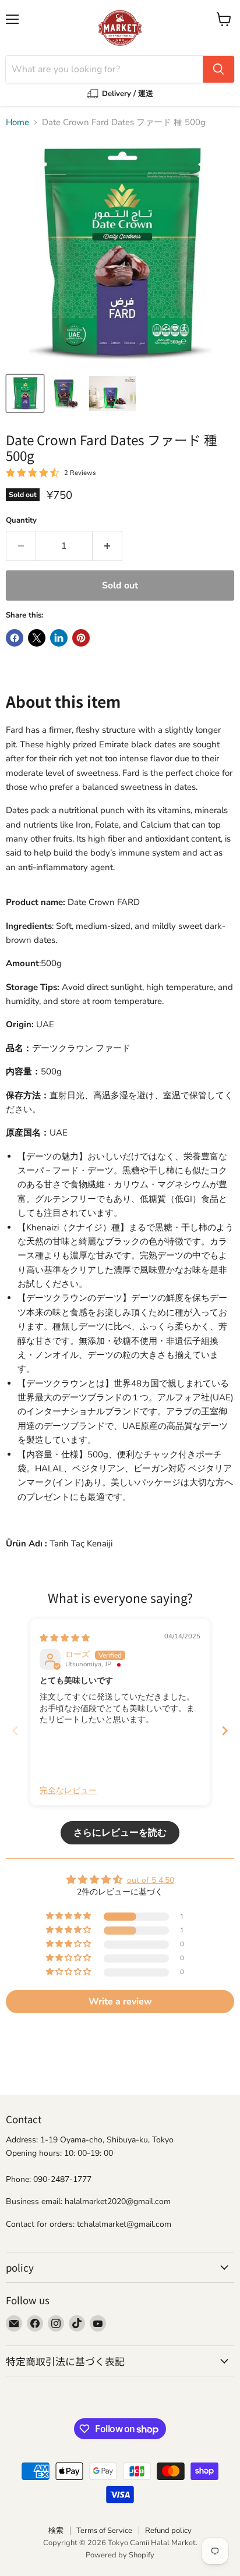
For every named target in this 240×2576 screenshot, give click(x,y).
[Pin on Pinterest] (81, 638)
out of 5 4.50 (151, 1880)
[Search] (218, 69)
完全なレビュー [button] (68, 1791)
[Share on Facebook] (15, 638)
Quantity (21, 521)
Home (17, 123)
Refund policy (168, 2531)
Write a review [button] (120, 2002)
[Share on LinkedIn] (59, 638)
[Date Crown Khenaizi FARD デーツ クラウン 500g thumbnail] (25, 393)
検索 (56, 2531)
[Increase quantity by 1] (107, 546)
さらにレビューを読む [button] (120, 1833)
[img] (65, 1638)
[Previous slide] (15, 1731)
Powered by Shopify (120, 2555)
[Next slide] (225, 1731)
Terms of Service (104, 2531)
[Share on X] (37, 638)
